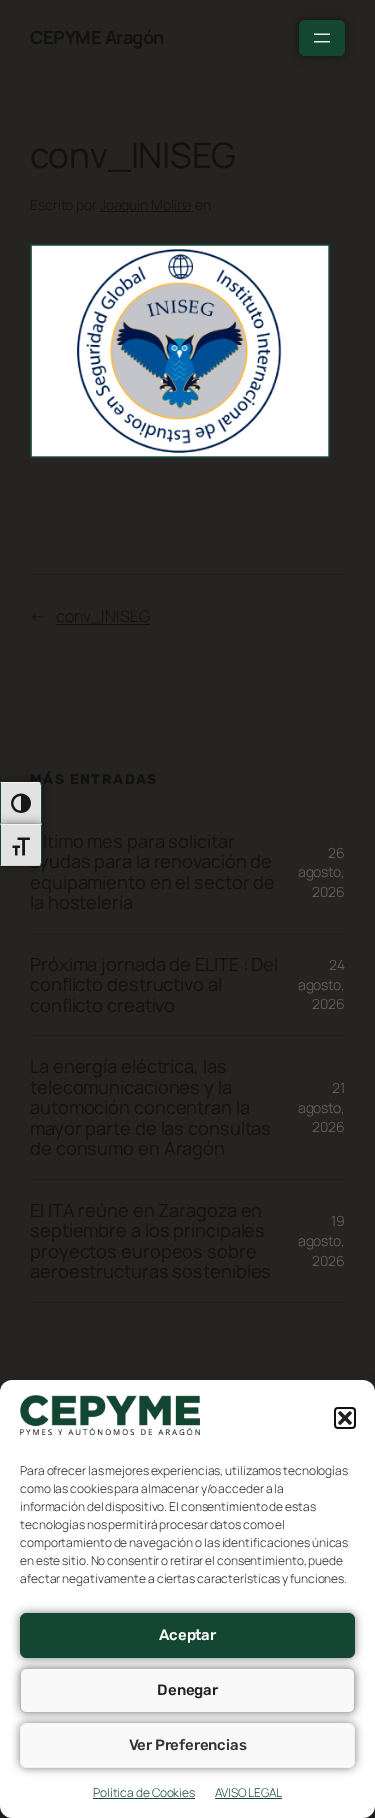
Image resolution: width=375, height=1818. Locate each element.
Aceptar (187, 1635)
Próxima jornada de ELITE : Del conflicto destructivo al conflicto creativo (154, 984)
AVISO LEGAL (248, 1792)
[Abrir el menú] (322, 38)
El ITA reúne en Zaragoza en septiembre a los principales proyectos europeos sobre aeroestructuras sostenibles (150, 1241)
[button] (345, 1418)
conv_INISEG (103, 616)
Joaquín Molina (146, 204)
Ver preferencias (188, 1745)
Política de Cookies (144, 1792)
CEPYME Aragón (97, 37)
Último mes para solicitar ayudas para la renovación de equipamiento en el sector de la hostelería (152, 872)
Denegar (187, 1690)
